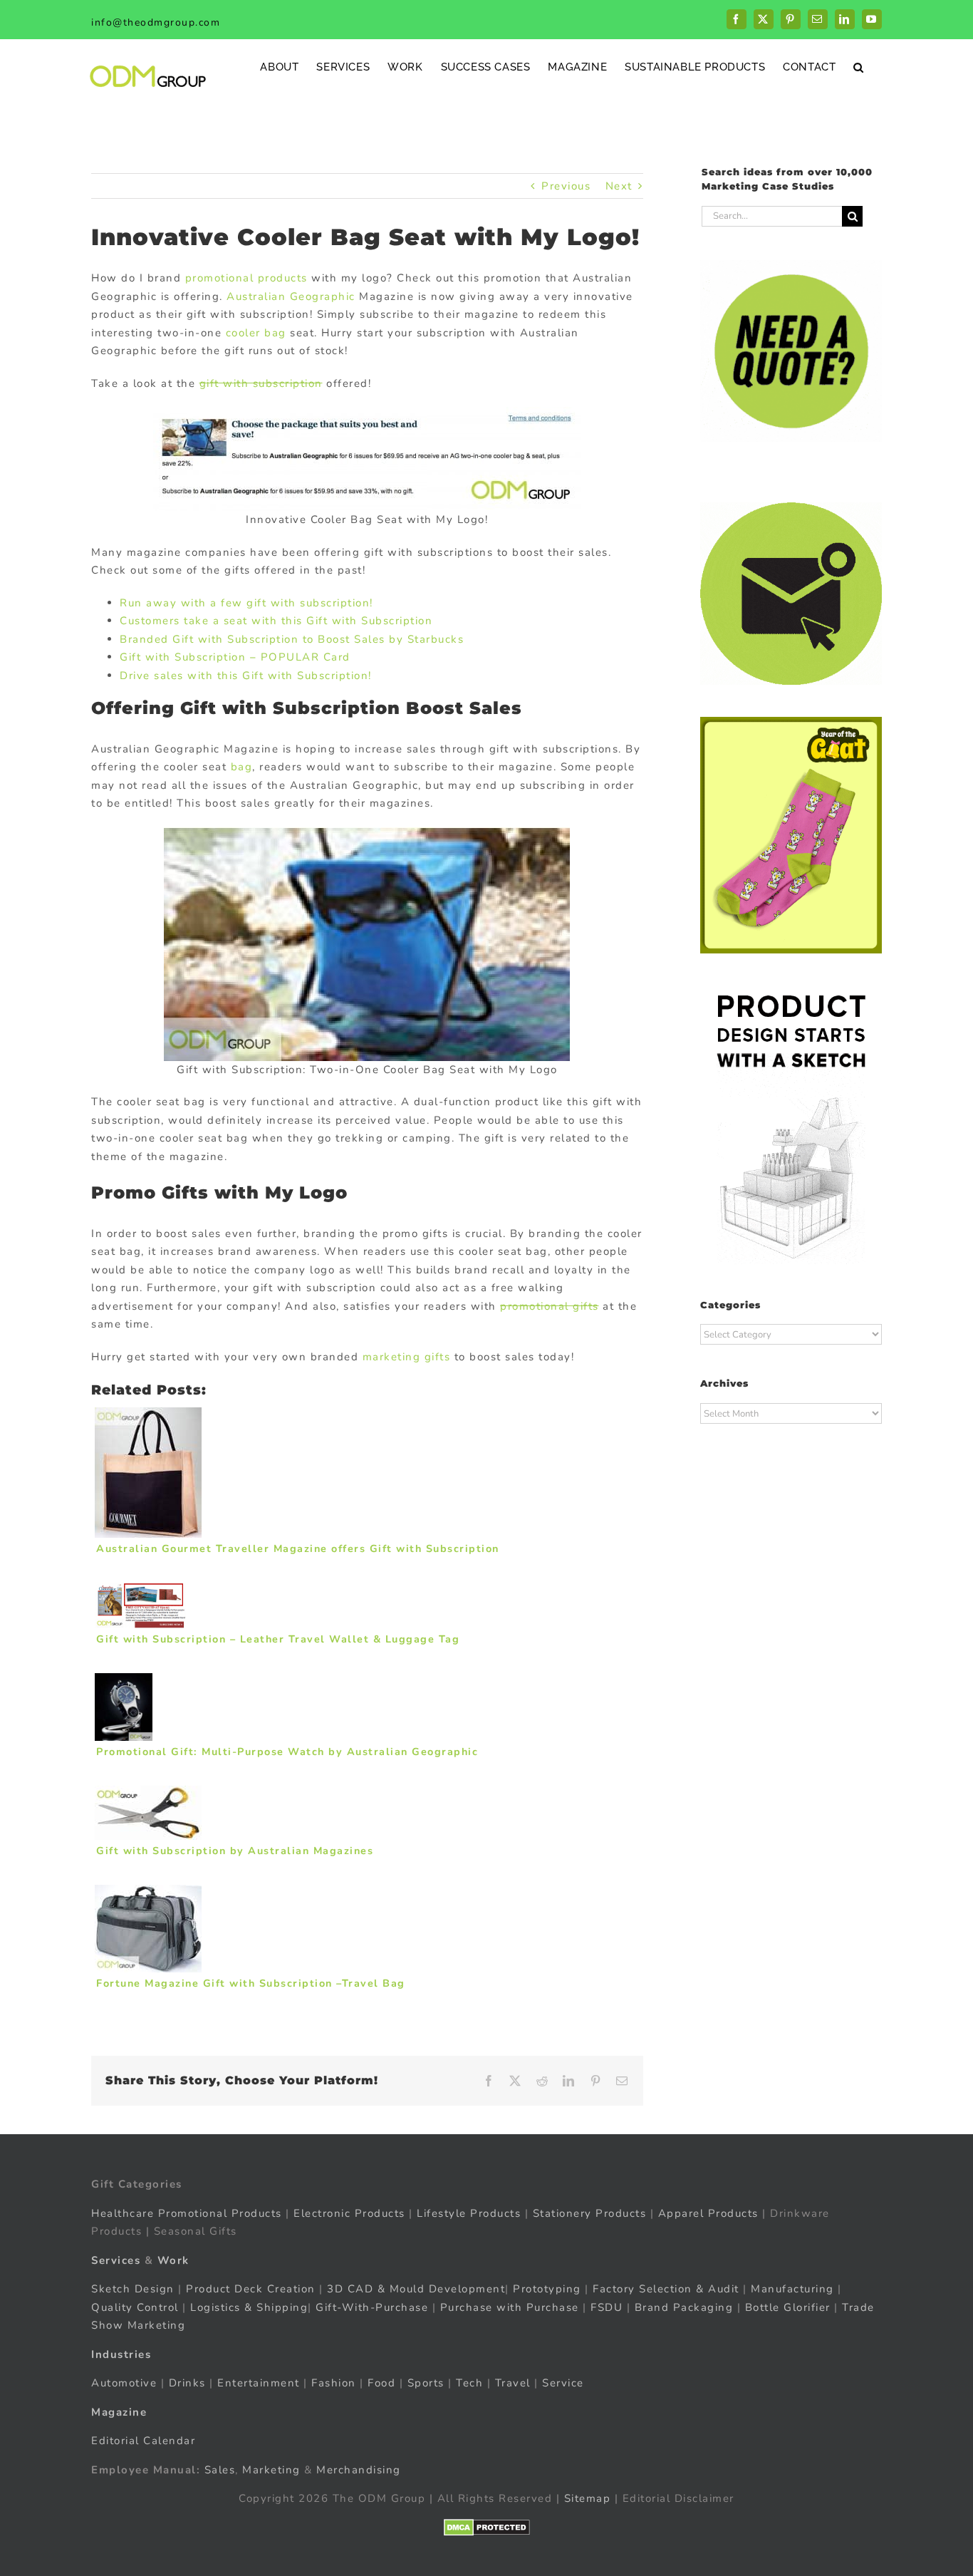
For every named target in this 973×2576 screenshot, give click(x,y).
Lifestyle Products (469, 2213)
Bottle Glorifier (786, 2307)
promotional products (246, 278)
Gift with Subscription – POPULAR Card (235, 657)
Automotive (124, 2383)
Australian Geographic (291, 296)
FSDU (607, 2307)
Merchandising (359, 2470)
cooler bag (256, 333)
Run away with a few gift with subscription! (246, 603)
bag (242, 767)
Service (565, 2383)
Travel (513, 2383)
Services (116, 2260)
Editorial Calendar (143, 2441)
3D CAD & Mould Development (416, 2289)
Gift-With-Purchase (372, 2307)
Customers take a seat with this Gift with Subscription (276, 621)
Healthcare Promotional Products (187, 2213)
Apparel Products (708, 2213)
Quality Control (135, 2307)
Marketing (271, 2470)
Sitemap (588, 2498)
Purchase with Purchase (510, 2307)
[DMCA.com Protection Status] (487, 2528)
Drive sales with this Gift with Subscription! (246, 676)
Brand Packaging (684, 2307)
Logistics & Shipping (249, 2307)
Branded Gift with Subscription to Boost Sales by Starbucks (292, 639)
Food (381, 2383)
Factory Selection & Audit (666, 2289)
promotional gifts (550, 1306)
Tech (469, 2383)
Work (173, 2260)
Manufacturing (792, 2289)
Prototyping (547, 2289)
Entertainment (259, 2383)
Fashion (334, 2383)
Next (619, 186)
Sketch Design (133, 2289)
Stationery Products (590, 2213)
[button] (859, 67)
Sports (426, 2383)
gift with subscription (261, 383)
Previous (566, 186)
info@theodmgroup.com (156, 22)
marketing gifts (407, 1357)
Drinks (187, 2383)
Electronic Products (349, 2213)
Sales (220, 2470)
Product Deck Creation (251, 2289)
